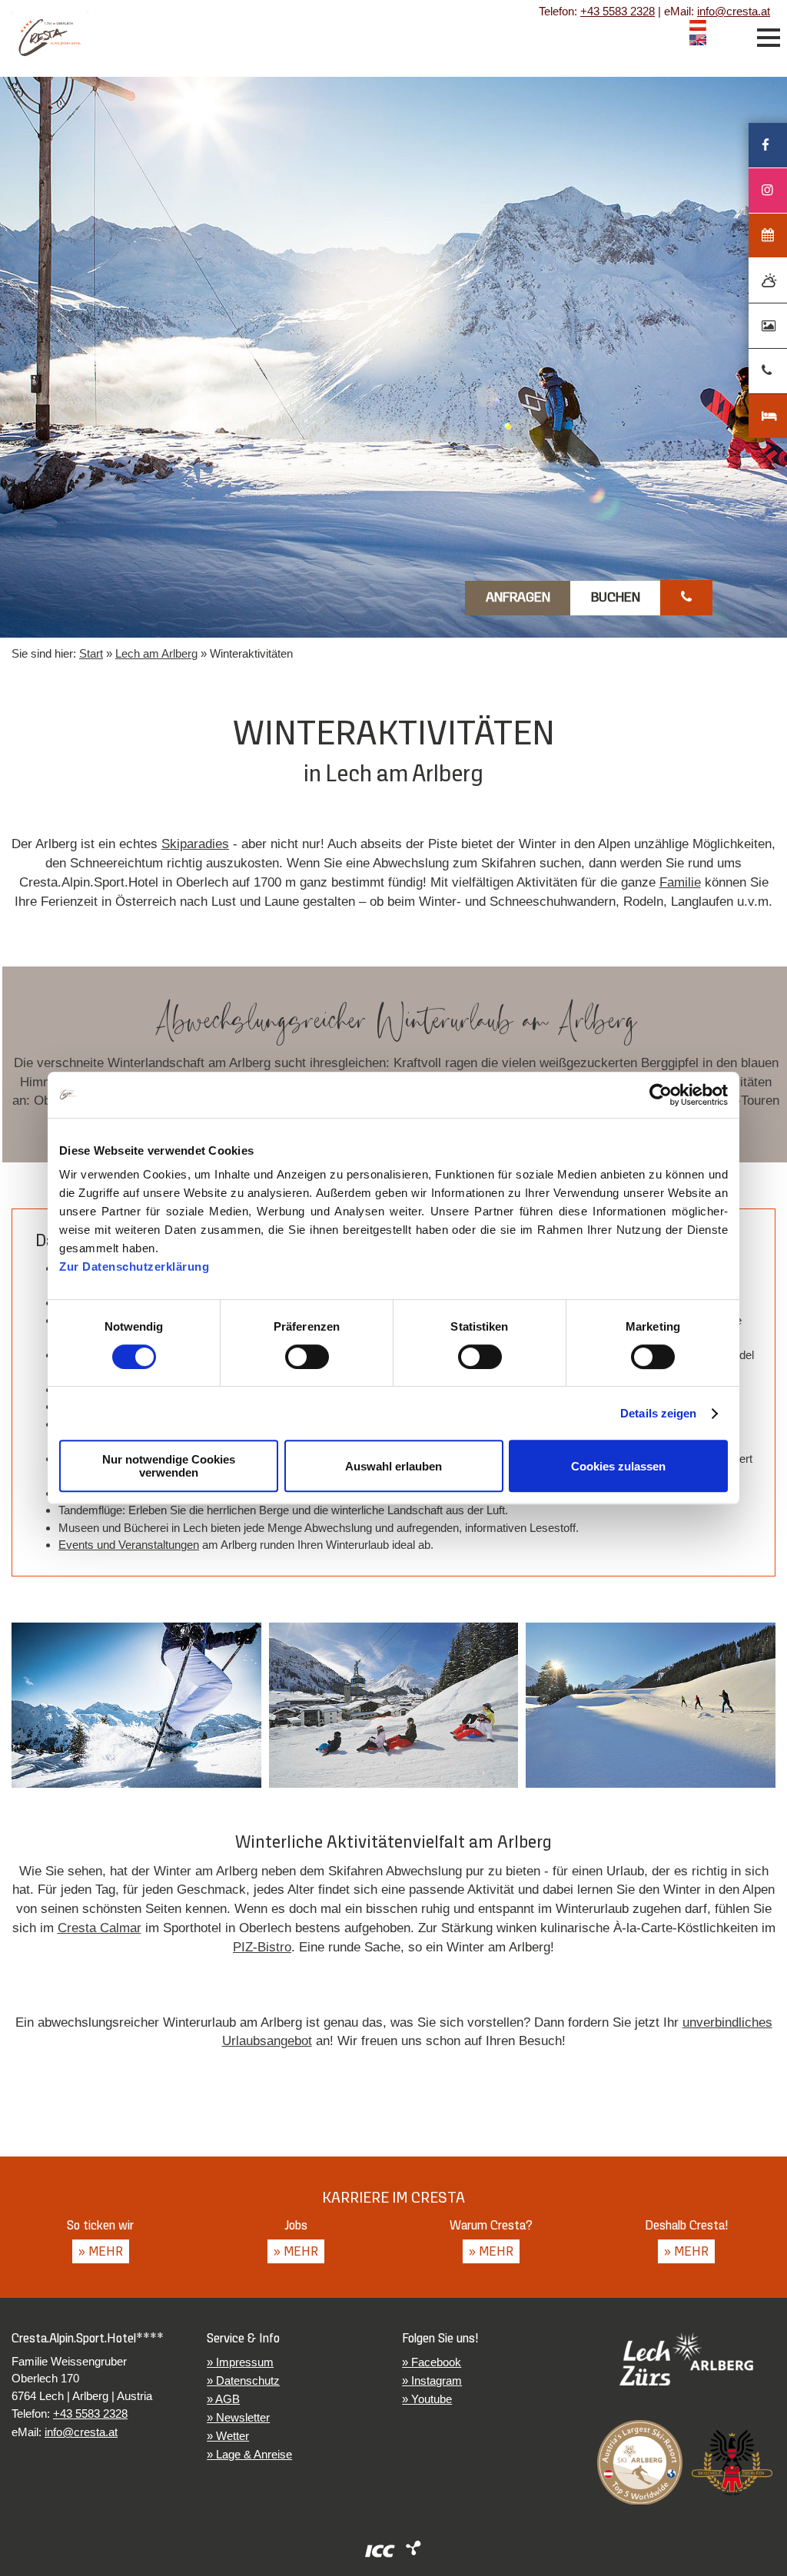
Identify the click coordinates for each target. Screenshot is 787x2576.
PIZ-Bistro (262, 1947)
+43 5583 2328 (618, 11)
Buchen (616, 598)
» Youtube (427, 2399)
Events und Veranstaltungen (129, 1545)
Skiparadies (195, 844)
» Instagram (432, 2380)
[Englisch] (698, 42)
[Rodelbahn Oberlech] (394, 1706)
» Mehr (101, 2252)
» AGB (223, 2399)
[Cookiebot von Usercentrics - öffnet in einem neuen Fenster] (661, 1095)
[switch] (307, 1357)
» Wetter (228, 2436)
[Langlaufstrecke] (651, 1706)
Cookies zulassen (618, 1466)
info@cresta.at (734, 11)
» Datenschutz (243, 2380)
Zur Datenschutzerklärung (134, 1266)
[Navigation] (769, 38)
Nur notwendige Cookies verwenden (169, 1466)
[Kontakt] (686, 598)
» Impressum (240, 2362)
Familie (680, 882)
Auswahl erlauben (393, 1466)
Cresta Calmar (100, 1928)
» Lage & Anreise (249, 2454)
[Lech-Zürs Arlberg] (686, 2359)
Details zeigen (658, 1413)
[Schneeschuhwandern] (136, 1706)
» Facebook (432, 2362)
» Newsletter (238, 2417)
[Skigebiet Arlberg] (640, 2463)
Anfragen (518, 598)
